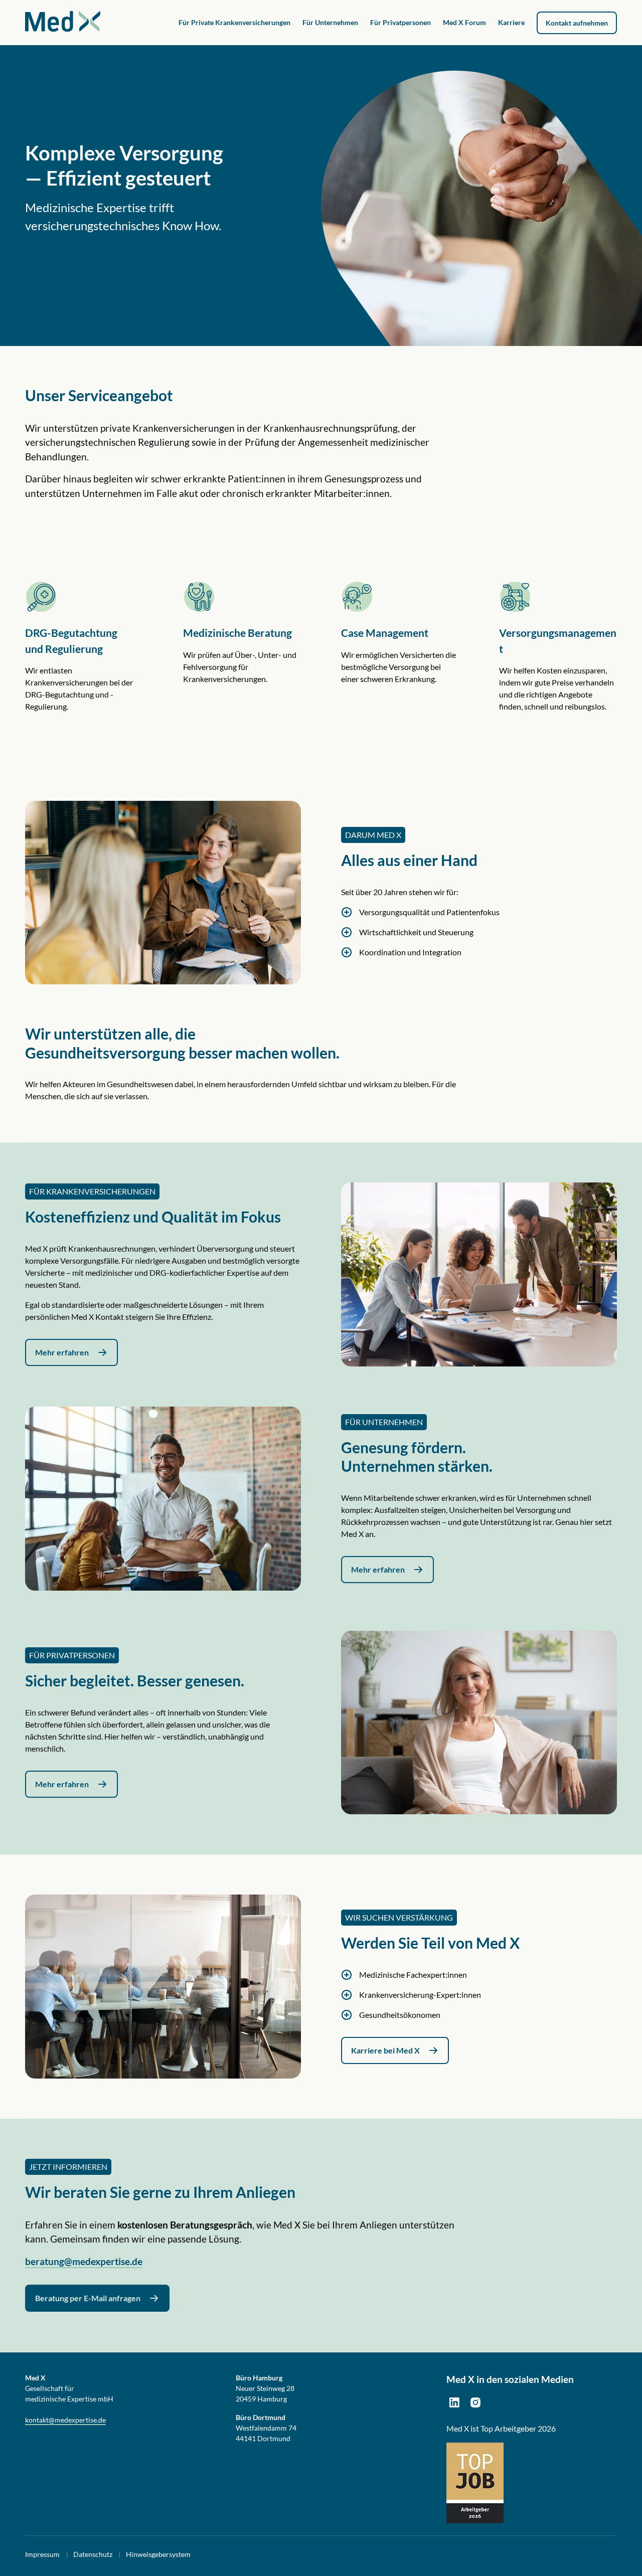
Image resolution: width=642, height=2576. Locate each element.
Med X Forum (464, 22)
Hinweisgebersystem (158, 2554)
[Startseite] (63, 22)
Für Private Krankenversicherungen (234, 22)
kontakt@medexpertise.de (65, 2420)
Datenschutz (93, 2554)
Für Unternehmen (330, 22)
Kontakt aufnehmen (577, 23)
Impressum (42, 2554)
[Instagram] (475, 2402)
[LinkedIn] (454, 2402)
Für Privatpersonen (400, 22)
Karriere (511, 22)
